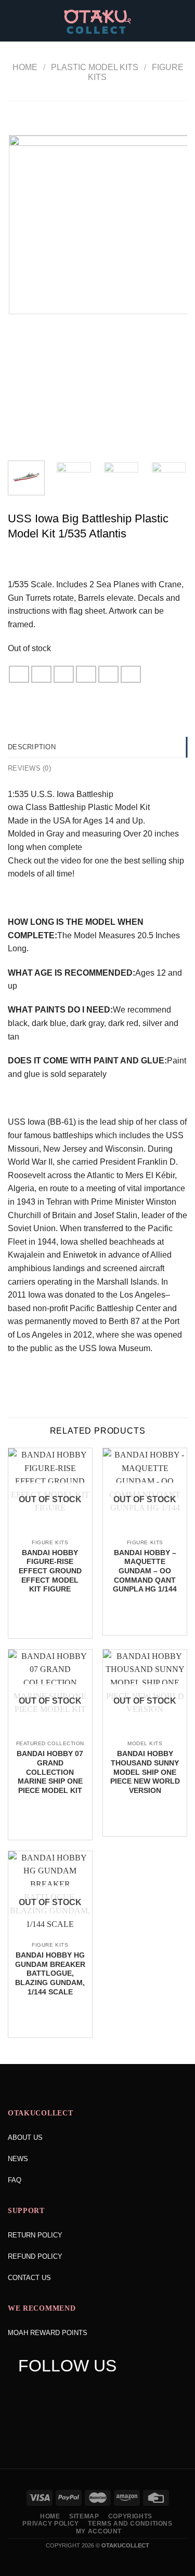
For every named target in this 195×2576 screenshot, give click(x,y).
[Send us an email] (86, 2392)
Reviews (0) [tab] (29, 768)
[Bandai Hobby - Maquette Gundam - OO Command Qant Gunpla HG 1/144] (145, 1533)
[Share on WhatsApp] (19, 674)
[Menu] (14, 21)
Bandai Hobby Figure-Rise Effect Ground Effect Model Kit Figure (50, 1571)
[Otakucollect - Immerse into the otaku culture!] (98, 22)
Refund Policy (35, 2256)
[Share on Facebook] (42, 674)
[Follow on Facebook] (26, 2392)
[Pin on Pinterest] (109, 674)
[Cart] (182, 21)
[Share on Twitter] (64, 674)
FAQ (15, 2180)
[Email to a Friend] (86, 674)
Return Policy (35, 2235)
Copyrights (130, 2516)
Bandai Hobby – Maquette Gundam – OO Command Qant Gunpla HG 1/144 (145, 1571)
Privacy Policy (51, 2524)
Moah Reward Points (48, 2333)
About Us (25, 2137)
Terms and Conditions (130, 2524)
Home (25, 67)
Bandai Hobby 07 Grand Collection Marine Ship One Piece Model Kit (50, 1772)
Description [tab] (32, 747)
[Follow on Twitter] (66, 2392)
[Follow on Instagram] (45, 2392)
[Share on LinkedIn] (131, 674)
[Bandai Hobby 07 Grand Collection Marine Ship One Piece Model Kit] (50, 1734)
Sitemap (84, 2516)
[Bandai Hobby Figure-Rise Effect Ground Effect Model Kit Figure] (50, 1533)
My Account (99, 2531)
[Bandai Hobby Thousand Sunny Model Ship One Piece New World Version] (145, 1734)
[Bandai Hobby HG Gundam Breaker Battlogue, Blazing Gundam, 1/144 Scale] (50, 1935)
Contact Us (29, 2278)
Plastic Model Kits (95, 67)
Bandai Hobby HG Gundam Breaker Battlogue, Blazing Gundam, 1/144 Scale (50, 1974)
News (18, 2159)
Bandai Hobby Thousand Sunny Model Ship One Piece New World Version (145, 1772)
